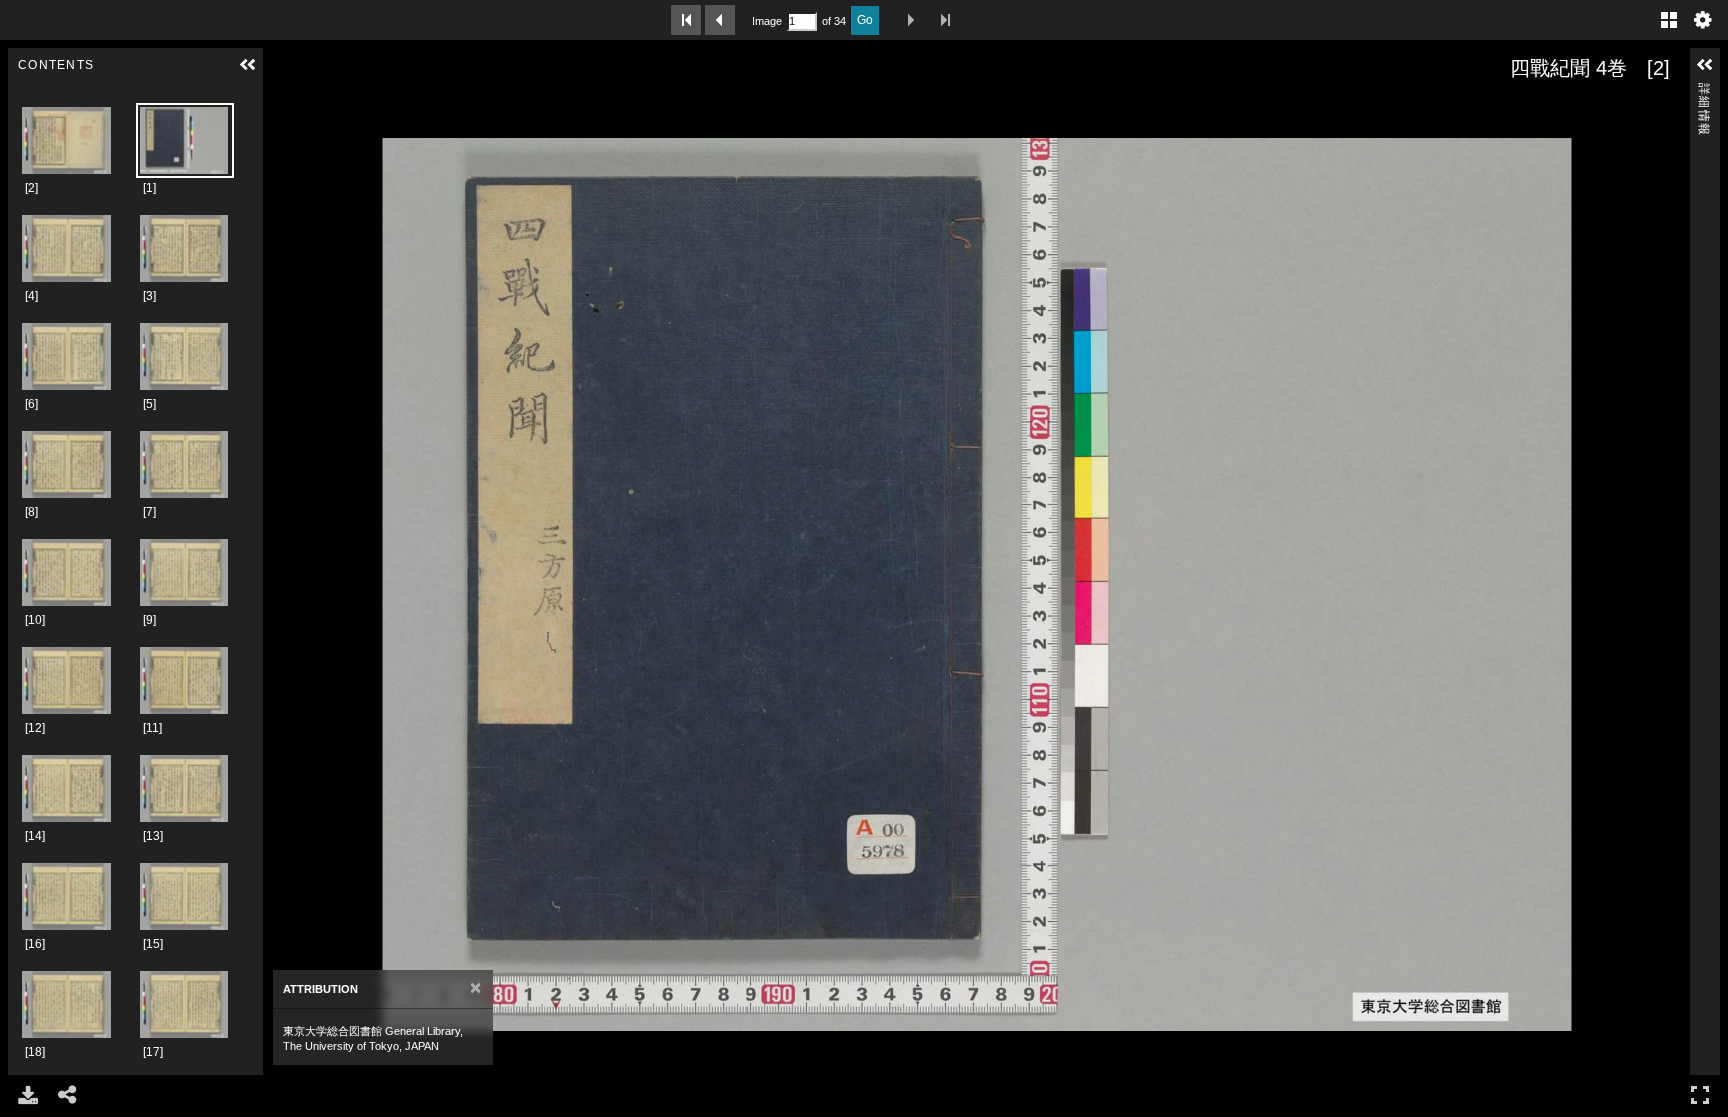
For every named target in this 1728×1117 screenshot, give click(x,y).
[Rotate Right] (341, 107)
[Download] (28, 1095)
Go (865, 20)
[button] (248, 65)
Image (767, 21)
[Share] (68, 1095)
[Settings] (1703, 20)
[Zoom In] (285, 107)
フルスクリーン (1700, 1095)
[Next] (286, 584)
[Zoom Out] (313, 107)
